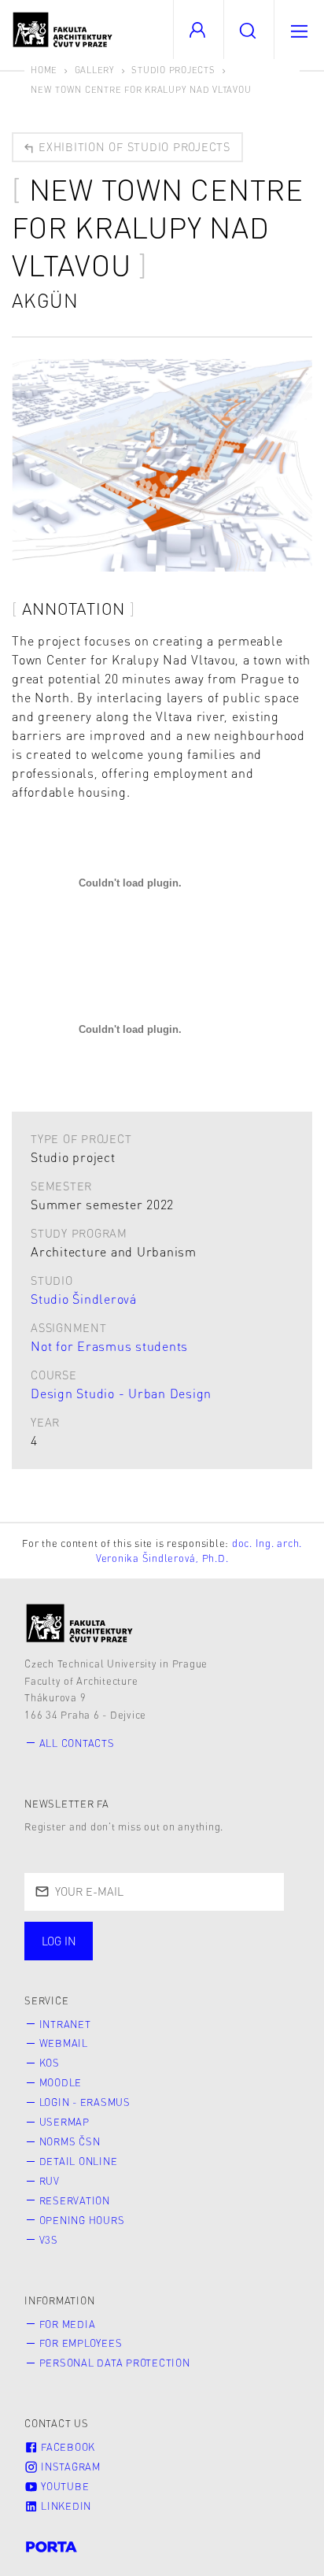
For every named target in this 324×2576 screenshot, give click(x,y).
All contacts (77, 1743)
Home (44, 70)
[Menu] (299, 30)
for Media (68, 2324)
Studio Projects (173, 70)
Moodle (61, 2082)
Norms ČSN (70, 2141)
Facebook (66, 2447)
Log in (59, 1941)
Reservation (75, 2200)
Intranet (65, 2024)
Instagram (69, 2467)
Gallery (95, 70)
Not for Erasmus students (109, 1346)
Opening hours (82, 2220)
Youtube (63, 2486)
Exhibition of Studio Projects (133, 146)
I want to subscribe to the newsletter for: (151, 1942)
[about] (80, 1623)
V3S (49, 2240)
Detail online (79, 2161)
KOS (50, 2063)
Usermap (64, 2122)
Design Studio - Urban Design (121, 1393)
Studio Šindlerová (84, 1299)
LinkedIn (64, 2506)
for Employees (81, 2343)
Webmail (64, 2043)
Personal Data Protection (115, 2363)
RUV (50, 2181)
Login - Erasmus (85, 2102)
